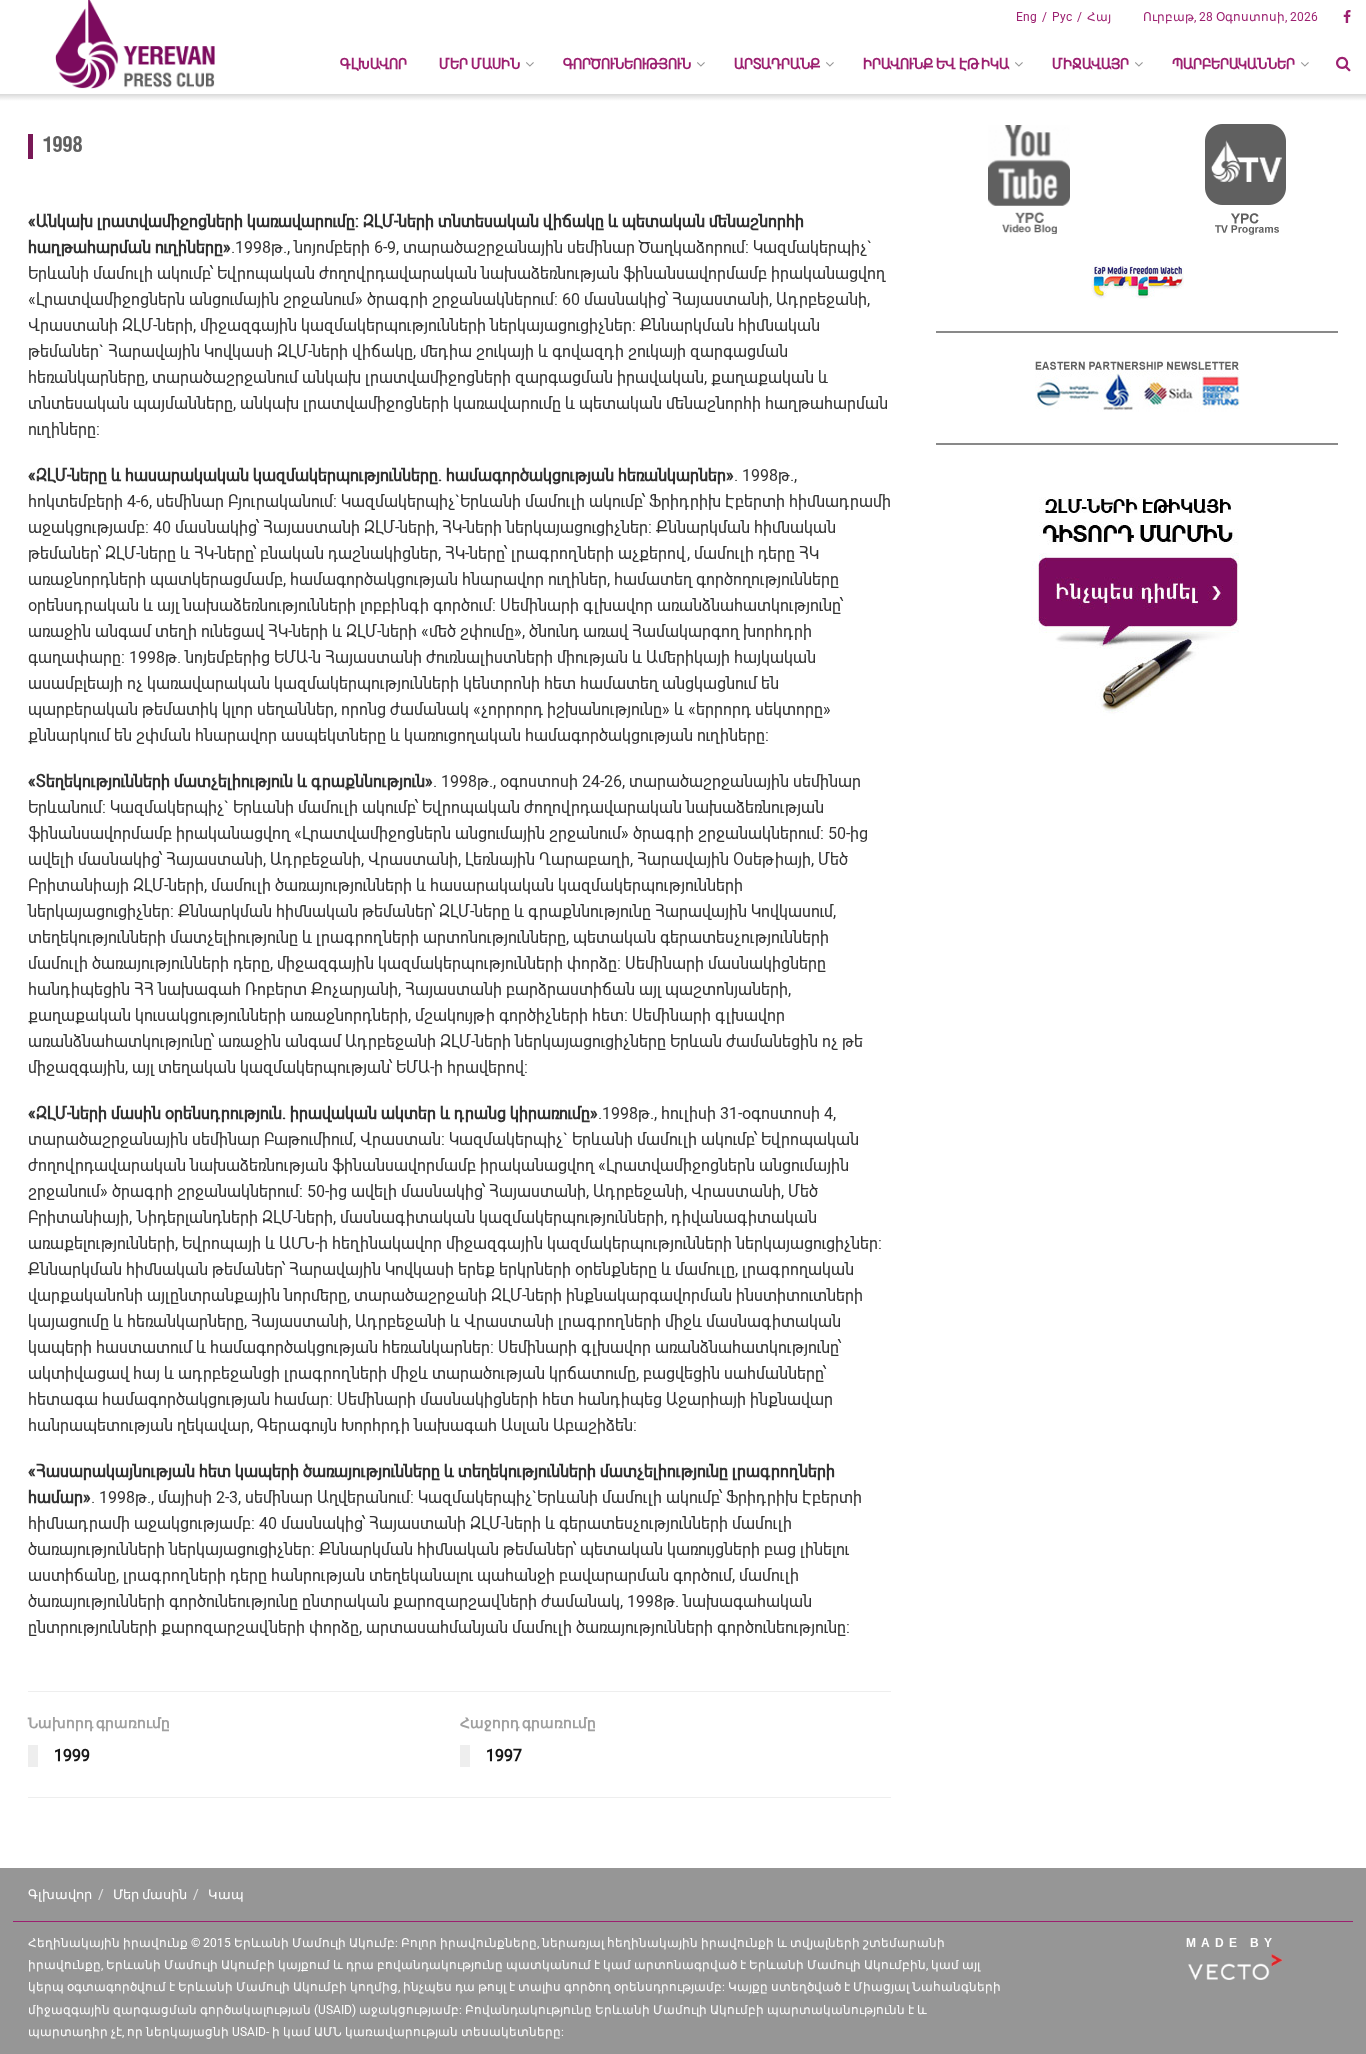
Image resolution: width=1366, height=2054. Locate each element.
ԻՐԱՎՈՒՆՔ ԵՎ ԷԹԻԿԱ (936, 64)
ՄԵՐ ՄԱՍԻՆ (479, 64)
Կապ (226, 1894)
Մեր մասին (150, 1894)
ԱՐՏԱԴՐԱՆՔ (777, 64)
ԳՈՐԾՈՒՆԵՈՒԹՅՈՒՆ (627, 64)
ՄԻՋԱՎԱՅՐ (1090, 64)
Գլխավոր (373, 64)
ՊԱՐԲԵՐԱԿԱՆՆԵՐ (1233, 64)
